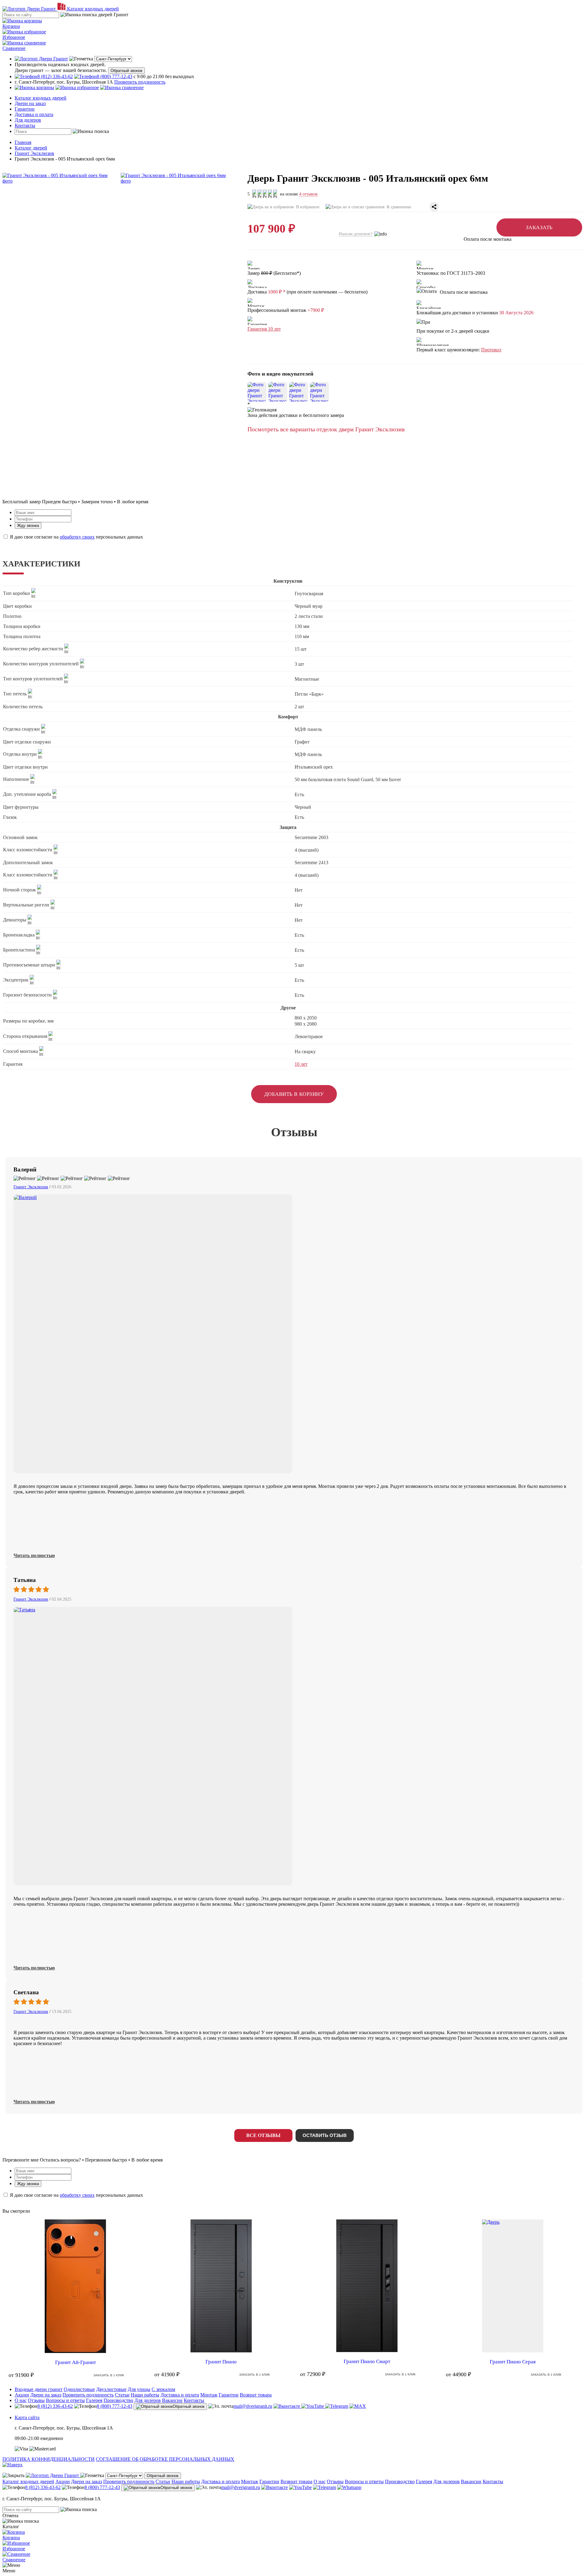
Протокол (491, 350)
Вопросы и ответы (65, 2400)
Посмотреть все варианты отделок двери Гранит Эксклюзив (326, 429)
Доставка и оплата (34, 114)
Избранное (14, 37)
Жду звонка (28, 526)
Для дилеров (28, 120)
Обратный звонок (126, 71)
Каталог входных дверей (41, 98)
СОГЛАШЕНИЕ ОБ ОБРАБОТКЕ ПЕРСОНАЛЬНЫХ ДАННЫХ (165, 2459)
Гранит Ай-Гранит (75, 2362)
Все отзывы (263, 2135)
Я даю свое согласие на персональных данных (76, 537)
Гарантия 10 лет (264, 329)
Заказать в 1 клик (109, 2375)
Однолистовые (79, 2389)
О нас (21, 2400)
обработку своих (77, 537)
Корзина (11, 26)
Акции (22, 2395)
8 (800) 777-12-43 (115, 2406)
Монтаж (209, 2395)
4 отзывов (308, 194)
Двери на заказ (30, 103)
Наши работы (145, 2395)
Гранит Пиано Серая (513, 2362)
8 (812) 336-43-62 (55, 2406)
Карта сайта (27, 2417)
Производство (118, 2400)
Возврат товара (256, 2395)
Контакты (25, 125)
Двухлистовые (111, 2389)
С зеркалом (163, 2389)
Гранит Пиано (221, 2362)
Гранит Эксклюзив (31, 1187)
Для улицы (139, 2389)
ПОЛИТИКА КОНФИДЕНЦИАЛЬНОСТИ (49, 2459)
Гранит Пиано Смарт (367, 2361)
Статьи (122, 2395)
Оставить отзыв (325, 2135)
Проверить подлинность (140, 82)
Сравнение (14, 48)
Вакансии (172, 2400)
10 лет (301, 1064)
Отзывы (36, 2400)
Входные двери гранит (39, 2389)
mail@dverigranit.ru (253, 2406)
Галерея (94, 2400)
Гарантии (25, 109)
